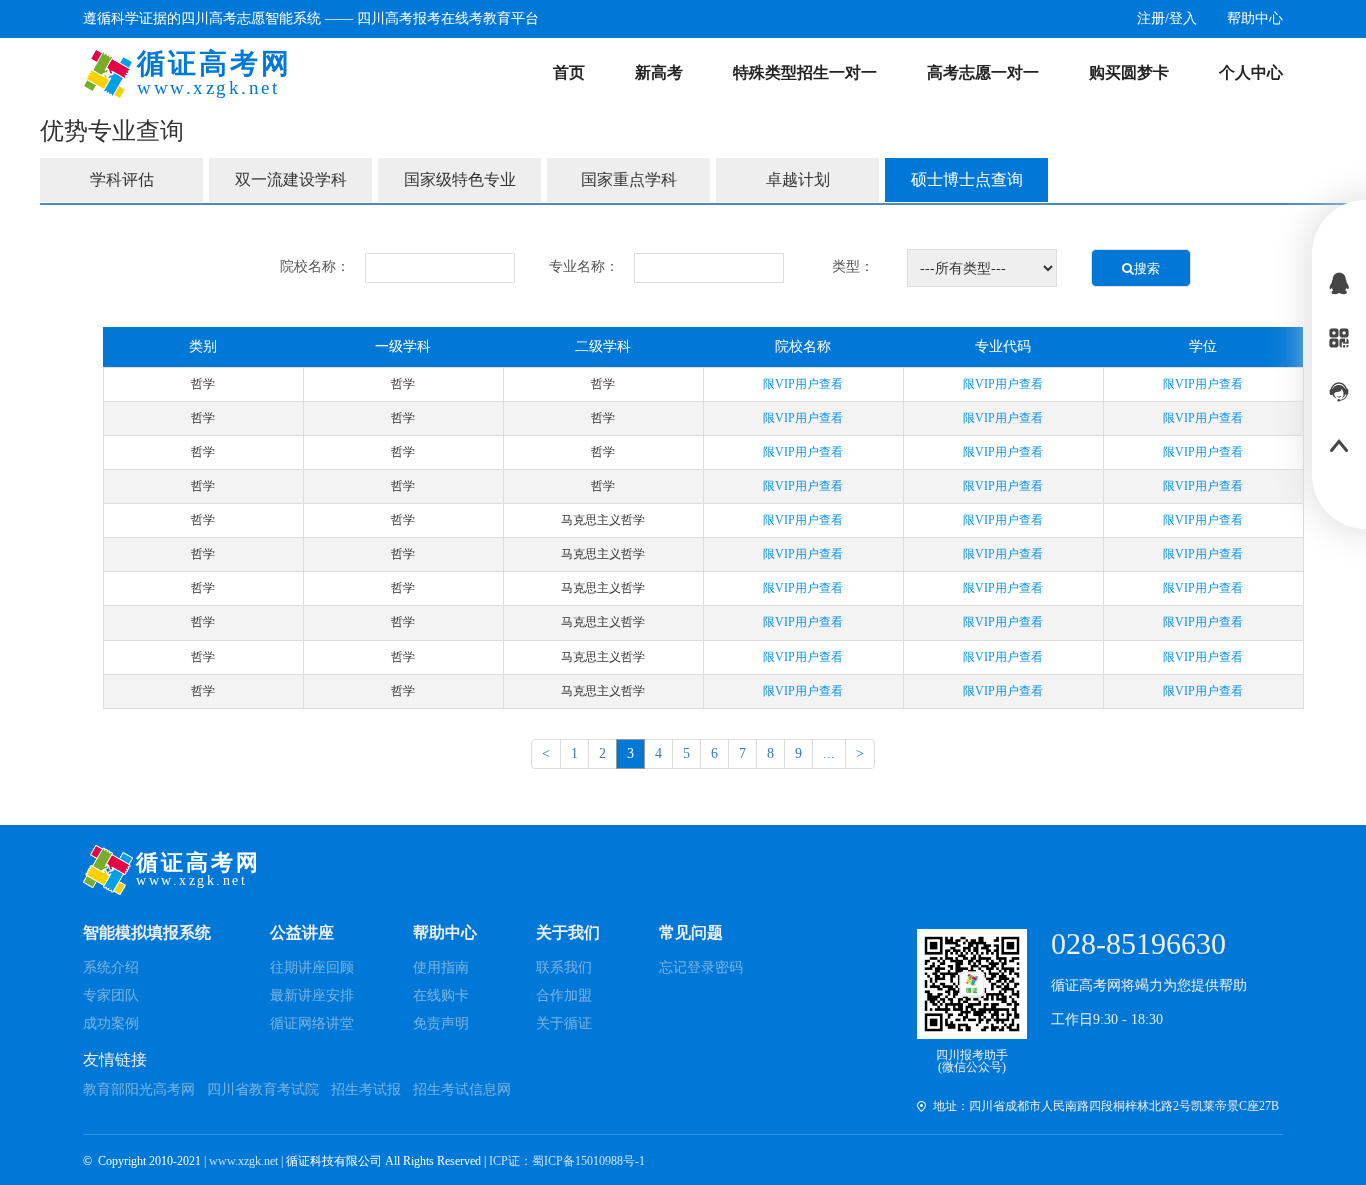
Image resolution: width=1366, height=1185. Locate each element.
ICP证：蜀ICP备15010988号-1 (567, 1161)
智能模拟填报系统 (147, 932)
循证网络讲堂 (312, 1023)
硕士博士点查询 (967, 179)
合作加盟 (564, 995)
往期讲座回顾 (312, 967)
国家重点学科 (629, 179)
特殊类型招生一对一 (805, 72)
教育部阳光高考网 (139, 1089)
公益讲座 (302, 932)
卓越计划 (798, 179)
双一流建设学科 (291, 179)
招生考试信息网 (462, 1089)
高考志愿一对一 (983, 72)
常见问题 (691, 932)
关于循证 (564, 1023)
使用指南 (441, 967)
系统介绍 (111, 967)
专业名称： (584, 266)
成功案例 (111, 1023)
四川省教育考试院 (263, 1089)
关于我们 (568, 932)
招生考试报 (366, 1089)
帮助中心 (445, 932)
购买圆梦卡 (1129, 72)
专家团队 (111, 995)
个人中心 (1251, 72)
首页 (569, 72)
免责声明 (441, 1023)
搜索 (1147, 268)
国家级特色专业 (460, 179)
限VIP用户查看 (803, 384)
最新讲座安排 (312, 995)
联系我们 (564, 967)
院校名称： (315, 266)
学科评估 (122, 179)
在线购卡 (441, 995)
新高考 (659, 72)
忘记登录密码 (701, 967)
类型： (853, 266)
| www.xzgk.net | (245, 1161)
